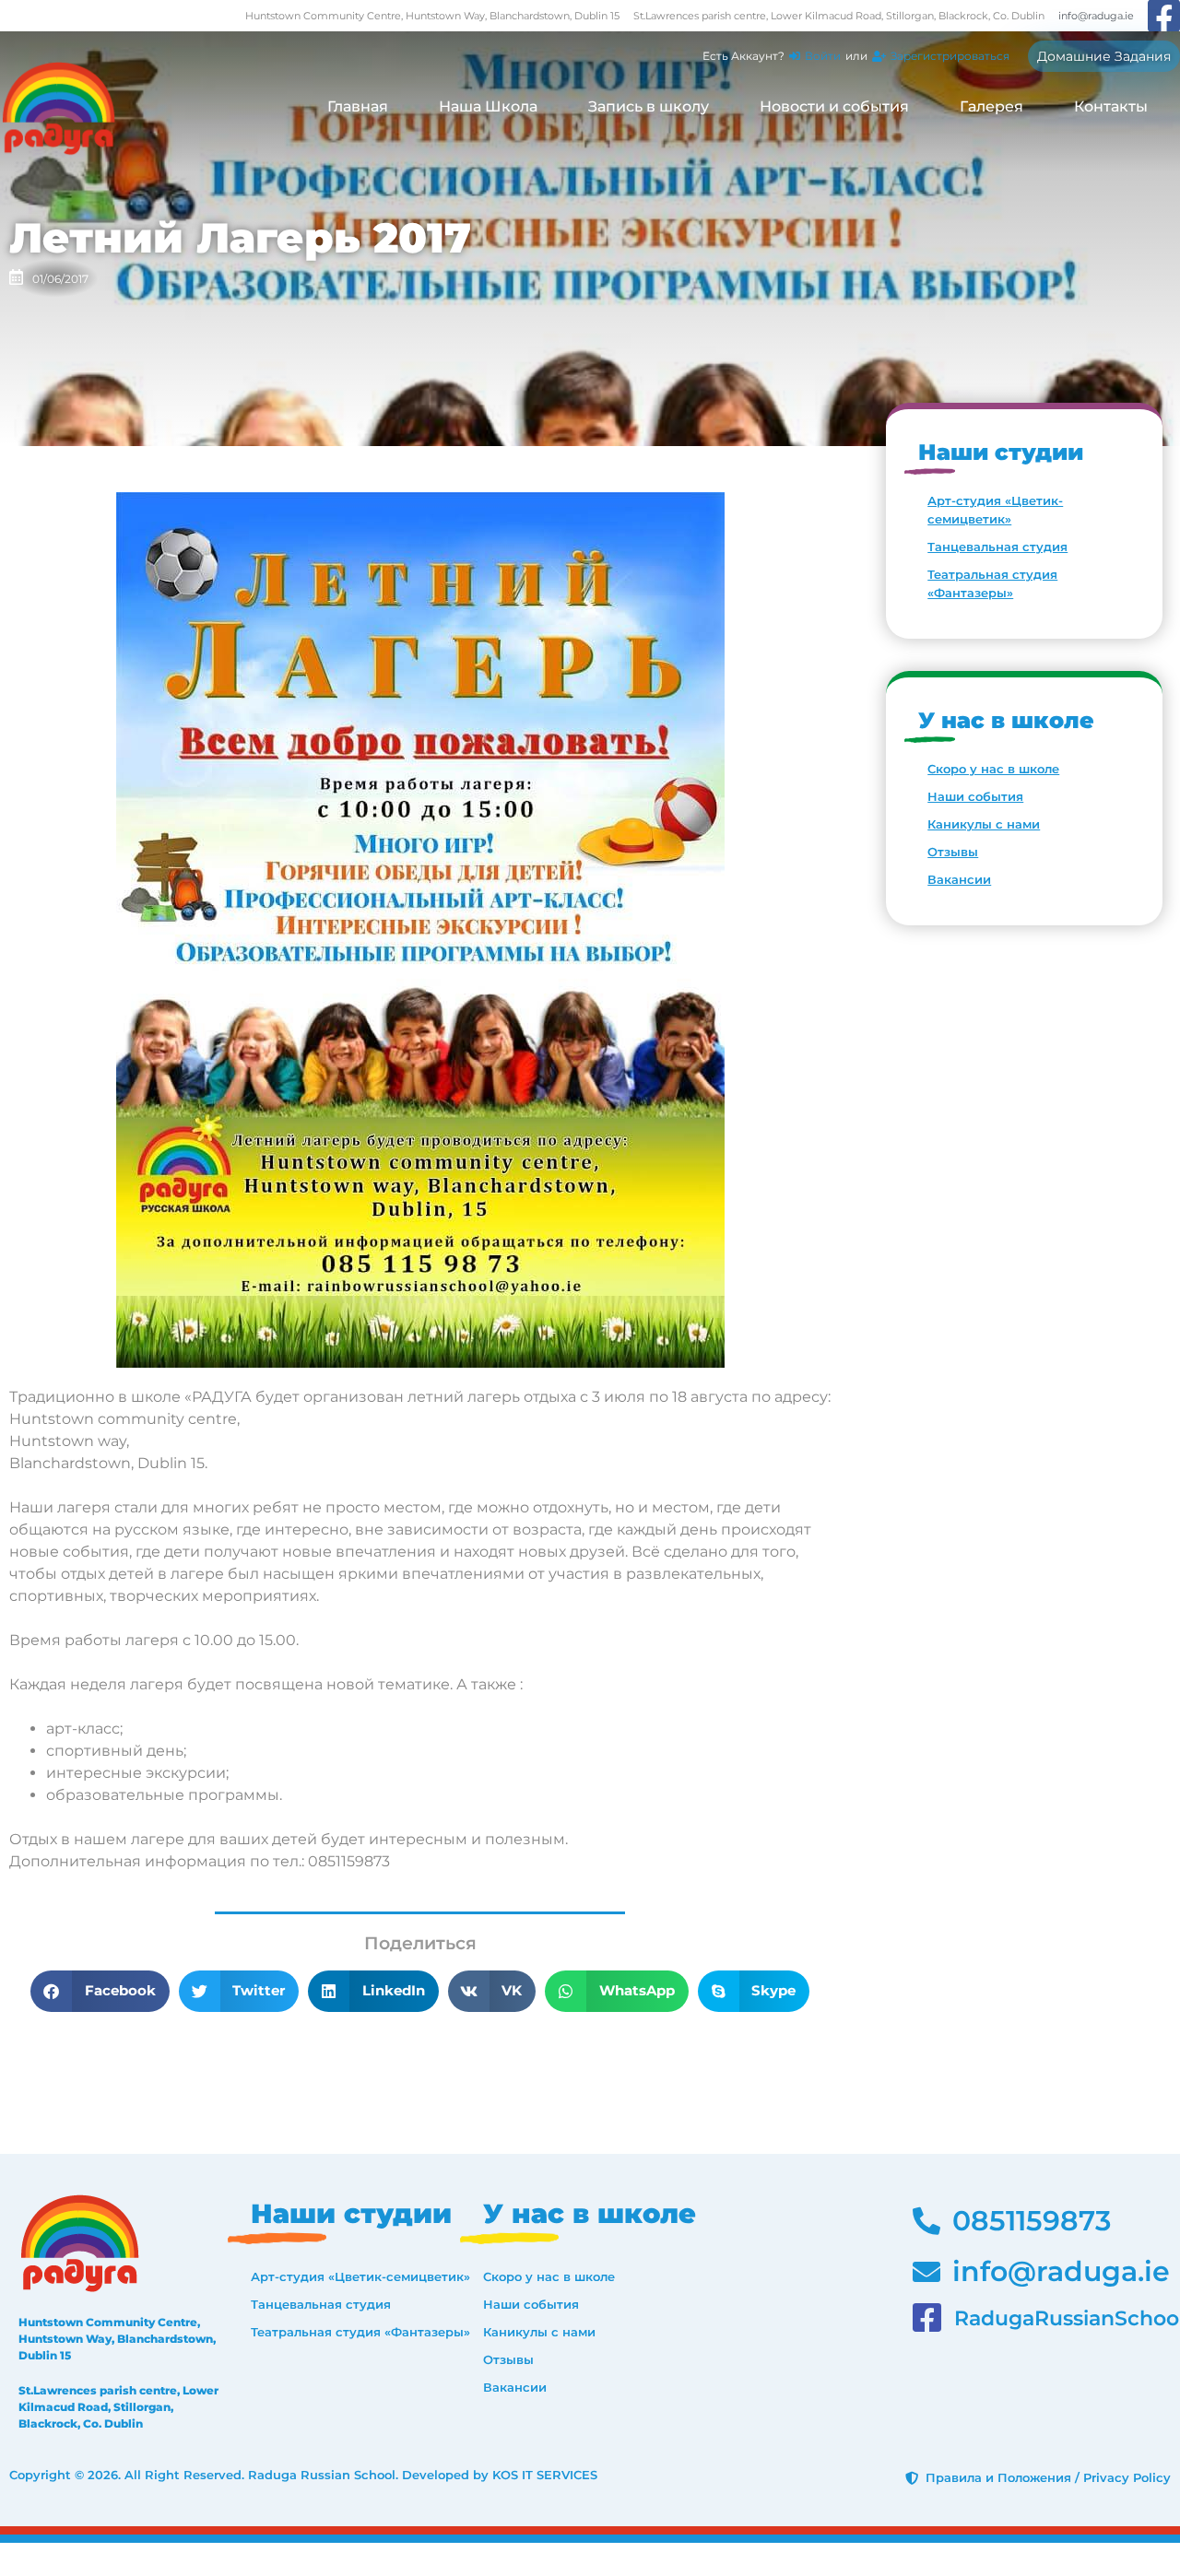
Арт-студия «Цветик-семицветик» (995, 510)
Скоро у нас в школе (993, 769)
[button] (100, 1991)
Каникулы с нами (984, 824)
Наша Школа (488, 106)
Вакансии (959, 879)
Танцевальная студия (997, 547)
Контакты (1111, 106)
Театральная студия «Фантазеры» (992, 583)
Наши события (975, 796)
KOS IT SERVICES (545, 2475)
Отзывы (953, 852)
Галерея (991, 106)
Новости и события (834, 106)
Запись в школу (649, 106)
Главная (358, 106)
